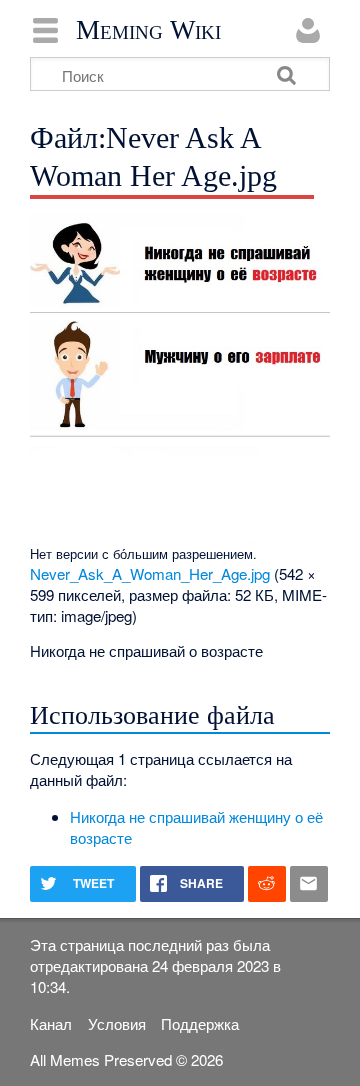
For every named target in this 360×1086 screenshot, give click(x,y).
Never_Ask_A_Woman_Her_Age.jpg (150, 573)
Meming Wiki (148, 30)
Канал (51, 1023)
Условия (117, 1023)
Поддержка (200, 1023)
